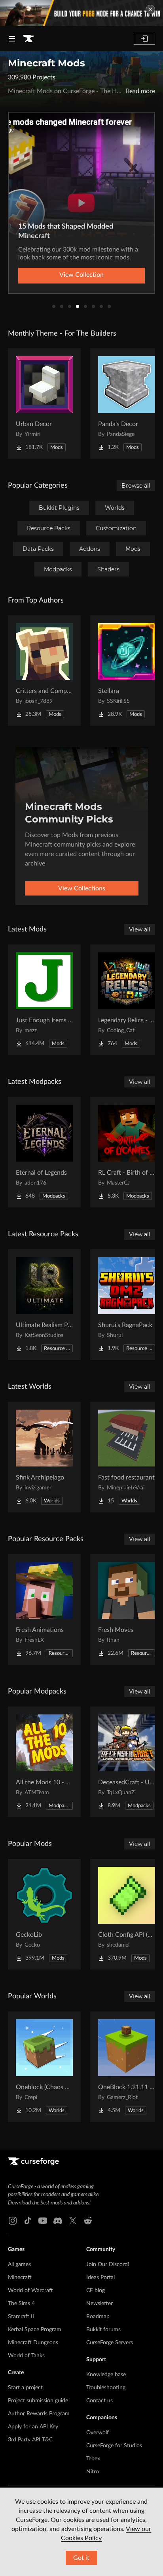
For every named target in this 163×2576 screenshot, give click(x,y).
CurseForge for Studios (114, 2446)
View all (140, 929)
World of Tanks (26, 2356)
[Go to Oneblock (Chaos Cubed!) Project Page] (44, 2067)
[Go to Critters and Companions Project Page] (44, 670)
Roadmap (98, 2317)
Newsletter (100, 2304)
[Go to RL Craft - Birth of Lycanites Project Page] (127, 1152)
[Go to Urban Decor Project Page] (44, 404)
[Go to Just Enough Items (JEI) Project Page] (44, 1000)
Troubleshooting (106, 2388)
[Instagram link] (13, 2221)
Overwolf (98, 2433)
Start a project (25, 2388)
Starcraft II (21, 2317)
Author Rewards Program (39, 2414)
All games (19, 2264)
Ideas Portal (100, 2277)
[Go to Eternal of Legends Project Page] (44, 1152)
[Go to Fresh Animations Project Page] (44, 1609)
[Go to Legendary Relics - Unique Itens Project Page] (127, 1000)
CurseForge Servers (110, 2343)
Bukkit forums (103, 2330)
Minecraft (20, 2277)
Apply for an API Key (33, 2427)
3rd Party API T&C (30, 2440)
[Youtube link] (43, 2221)
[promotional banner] (81, 13)
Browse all (136, 486)
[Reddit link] (88, 2221)
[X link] (73, 2221)
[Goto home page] (28, 39)
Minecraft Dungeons (33, 2343)
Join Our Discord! (108, 2264)
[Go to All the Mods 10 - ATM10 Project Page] (44, 1762)
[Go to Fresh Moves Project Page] (127, 1609)
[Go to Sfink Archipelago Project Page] (44, 1457)
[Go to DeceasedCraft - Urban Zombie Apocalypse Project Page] (127, 1762)
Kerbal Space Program (35, 2330)
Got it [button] (81, 2558)
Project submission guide (38, 2401)
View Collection (81, 275)
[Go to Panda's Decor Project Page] (127, 404)
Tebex (93, 2459)
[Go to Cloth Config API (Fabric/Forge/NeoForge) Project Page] (127, 1914)
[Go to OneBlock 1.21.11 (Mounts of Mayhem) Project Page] (127, 2067)
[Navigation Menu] (12, 39)
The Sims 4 (21, 2304)
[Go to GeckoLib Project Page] (44, 1914)
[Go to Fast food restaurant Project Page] (127, 1457)
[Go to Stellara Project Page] (127, 670)
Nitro (93, 2472)
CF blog (96, 2291)
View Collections (82, 888)
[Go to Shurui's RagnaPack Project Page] (127, 1305)
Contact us (100, 2401)
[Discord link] (58, 2221)
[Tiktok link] (28, 2221)
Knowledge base (106, 2375)
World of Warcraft (30, 2291)
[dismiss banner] (150, 9)
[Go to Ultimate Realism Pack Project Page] (44, 1305)
